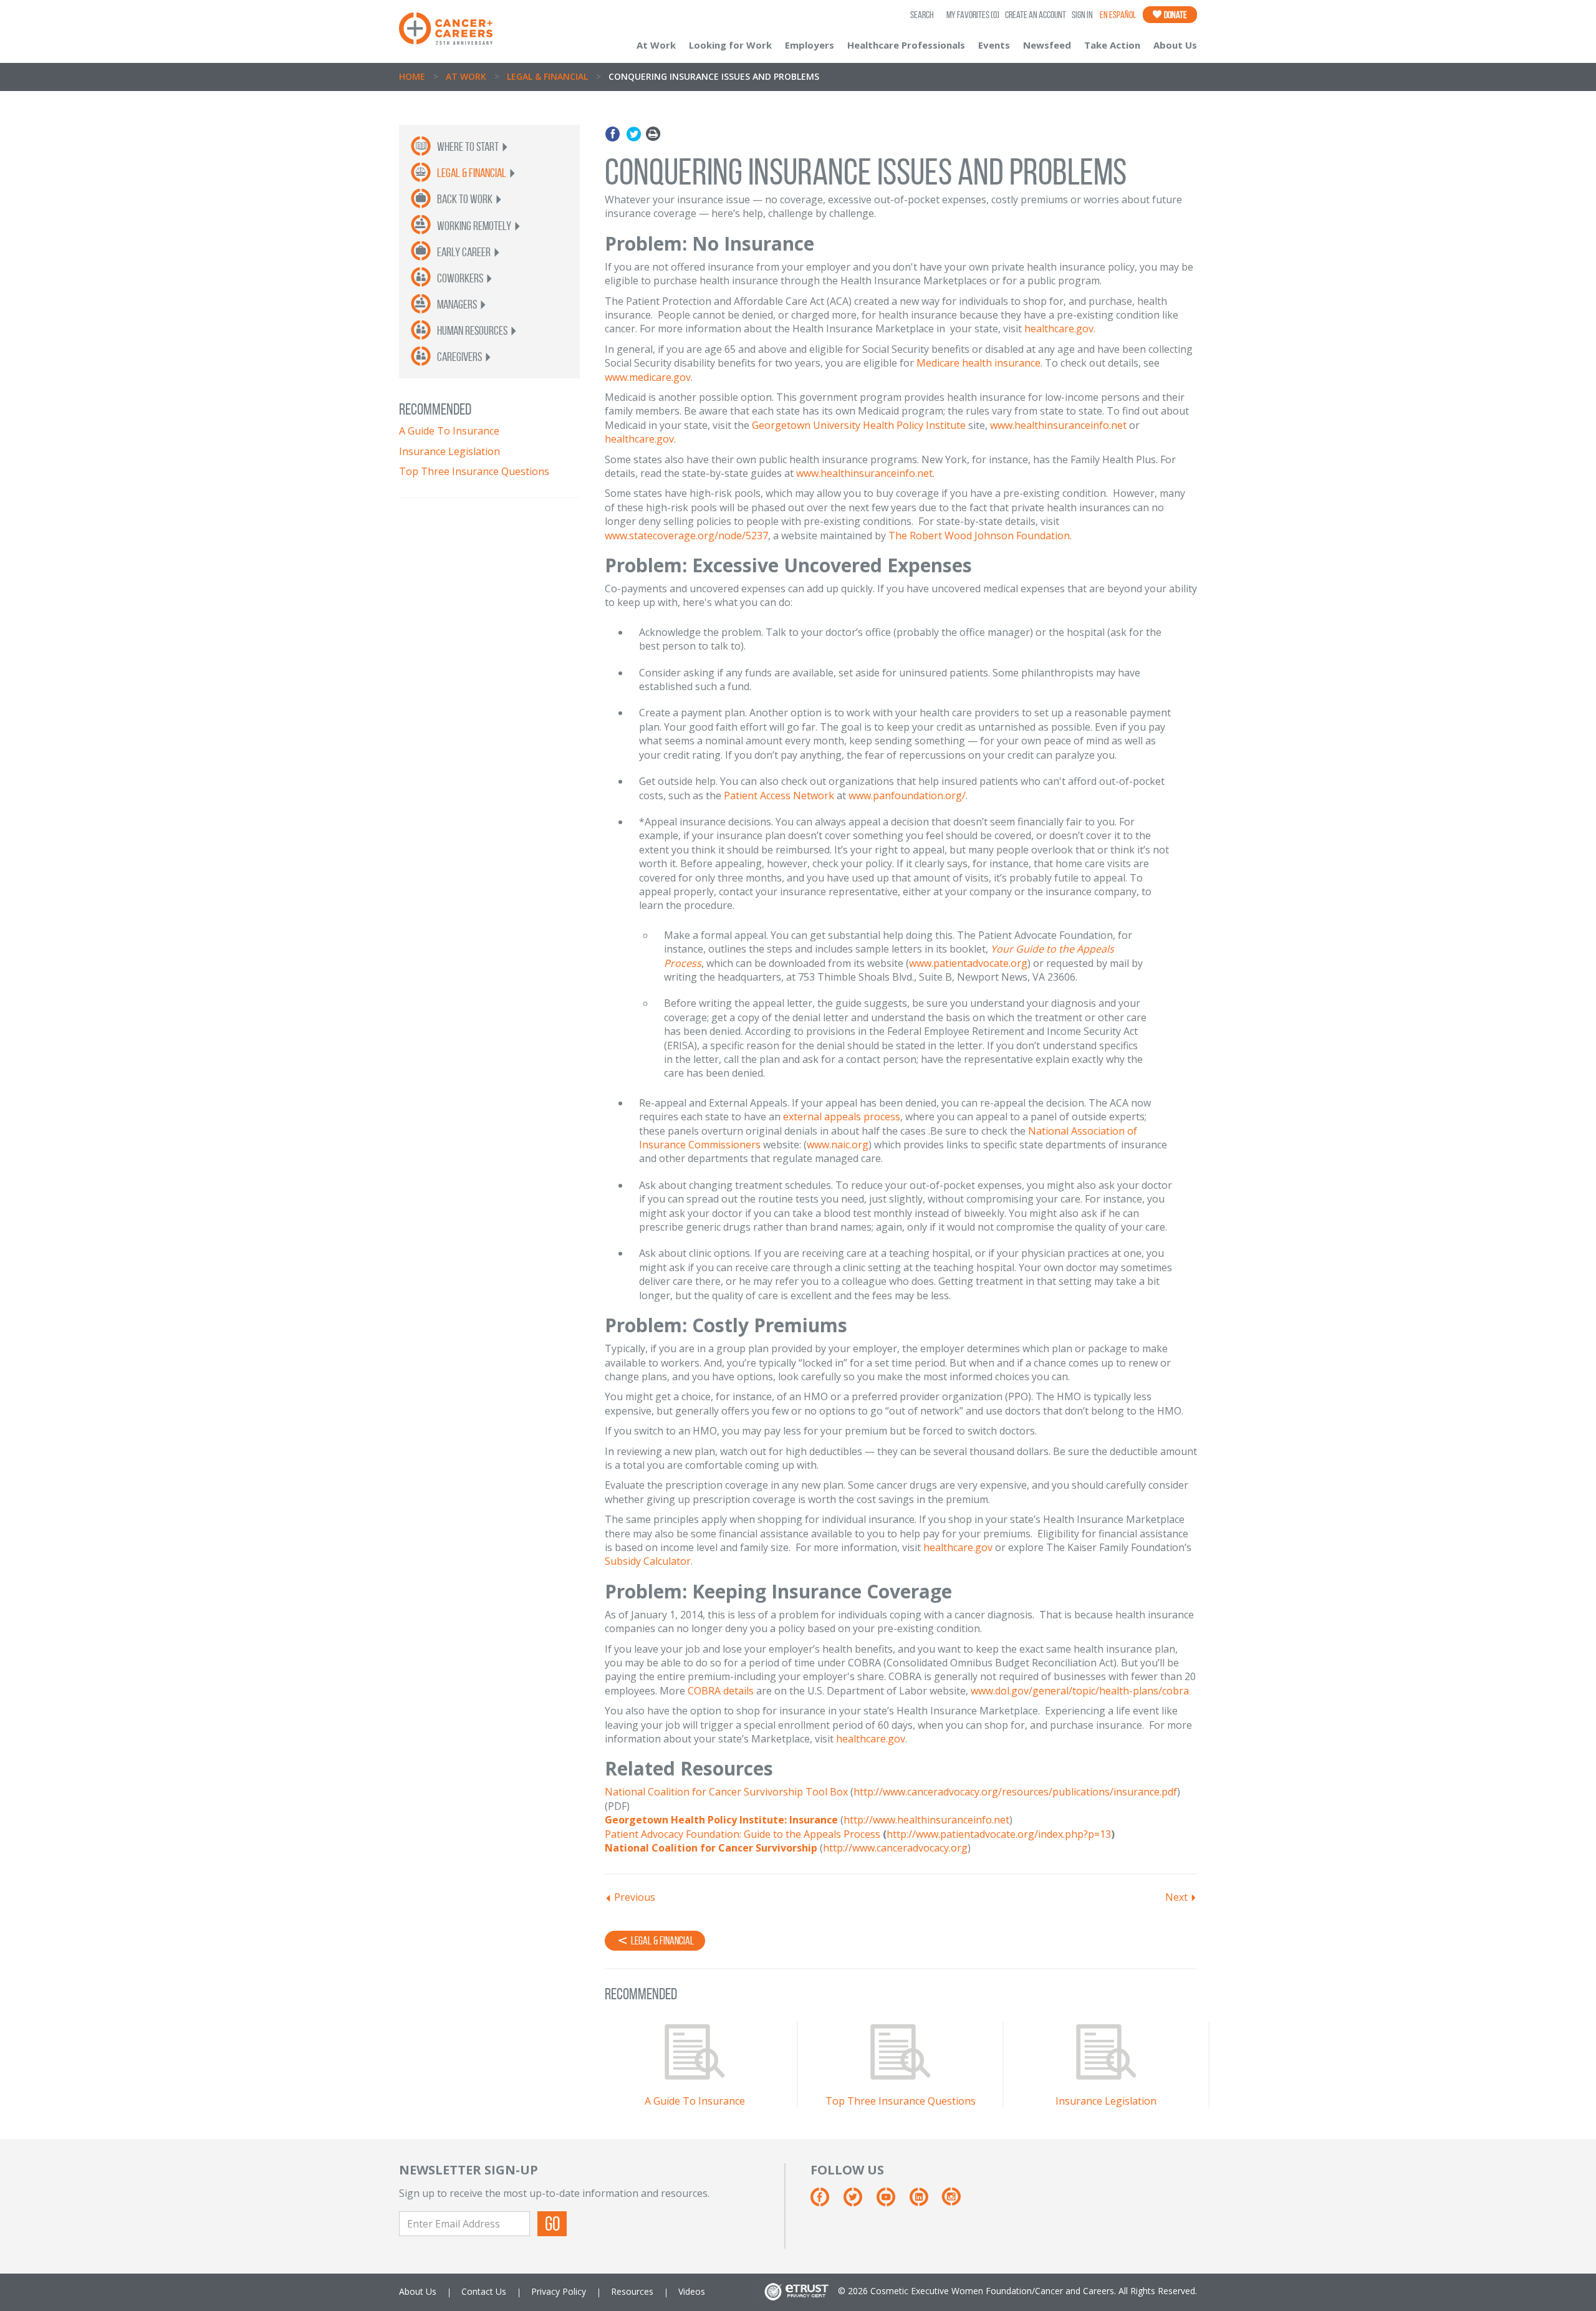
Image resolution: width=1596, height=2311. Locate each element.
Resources (632, 2291)
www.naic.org (838, 1145)
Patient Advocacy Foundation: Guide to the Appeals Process (743, 1834)
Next (1176, 1897)
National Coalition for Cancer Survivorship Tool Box (726, 1792)
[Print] (653, 134)
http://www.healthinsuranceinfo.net (926, 1820)
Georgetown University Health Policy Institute (859, 425)
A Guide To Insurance (449, 431)
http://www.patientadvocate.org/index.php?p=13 (999, 1834)
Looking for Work (730, 45)
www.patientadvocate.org (968, 963)
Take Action (1112, 45)
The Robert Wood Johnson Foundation (979, 536)
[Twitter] (634, 134)
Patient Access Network (779, 795)
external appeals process (842, 1117)
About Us (1175, 45)
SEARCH (922, 15)
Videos (692, 2291)
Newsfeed (1047, 45)
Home (412, 76)
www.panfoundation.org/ (907, 795)
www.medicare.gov (648, 377)
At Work (656, 45)
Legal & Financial (547, 76)
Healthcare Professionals (906, 45)
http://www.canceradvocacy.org (895, 1848)
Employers (810, 45)
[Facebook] (614, 134)
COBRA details (721, 1691)
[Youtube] (892, 2201)
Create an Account (1036, 15)
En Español (1118, 15)
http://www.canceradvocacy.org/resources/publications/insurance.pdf (1015, 1792)
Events (994, 45)
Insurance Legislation (449, 451)
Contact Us (484, 2291)
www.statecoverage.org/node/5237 (686, 536)
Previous (635, 1897)
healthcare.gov (1059, 329)
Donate (1175, 15)
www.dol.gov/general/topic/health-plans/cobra (1080, 1691)
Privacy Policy (559, 2291)
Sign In (1082, 15)
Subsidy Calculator (648, 1561)
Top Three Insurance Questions (474, 471)
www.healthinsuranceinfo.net (1058, 425)
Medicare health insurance (978, 363)
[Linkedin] (925, 2201)
